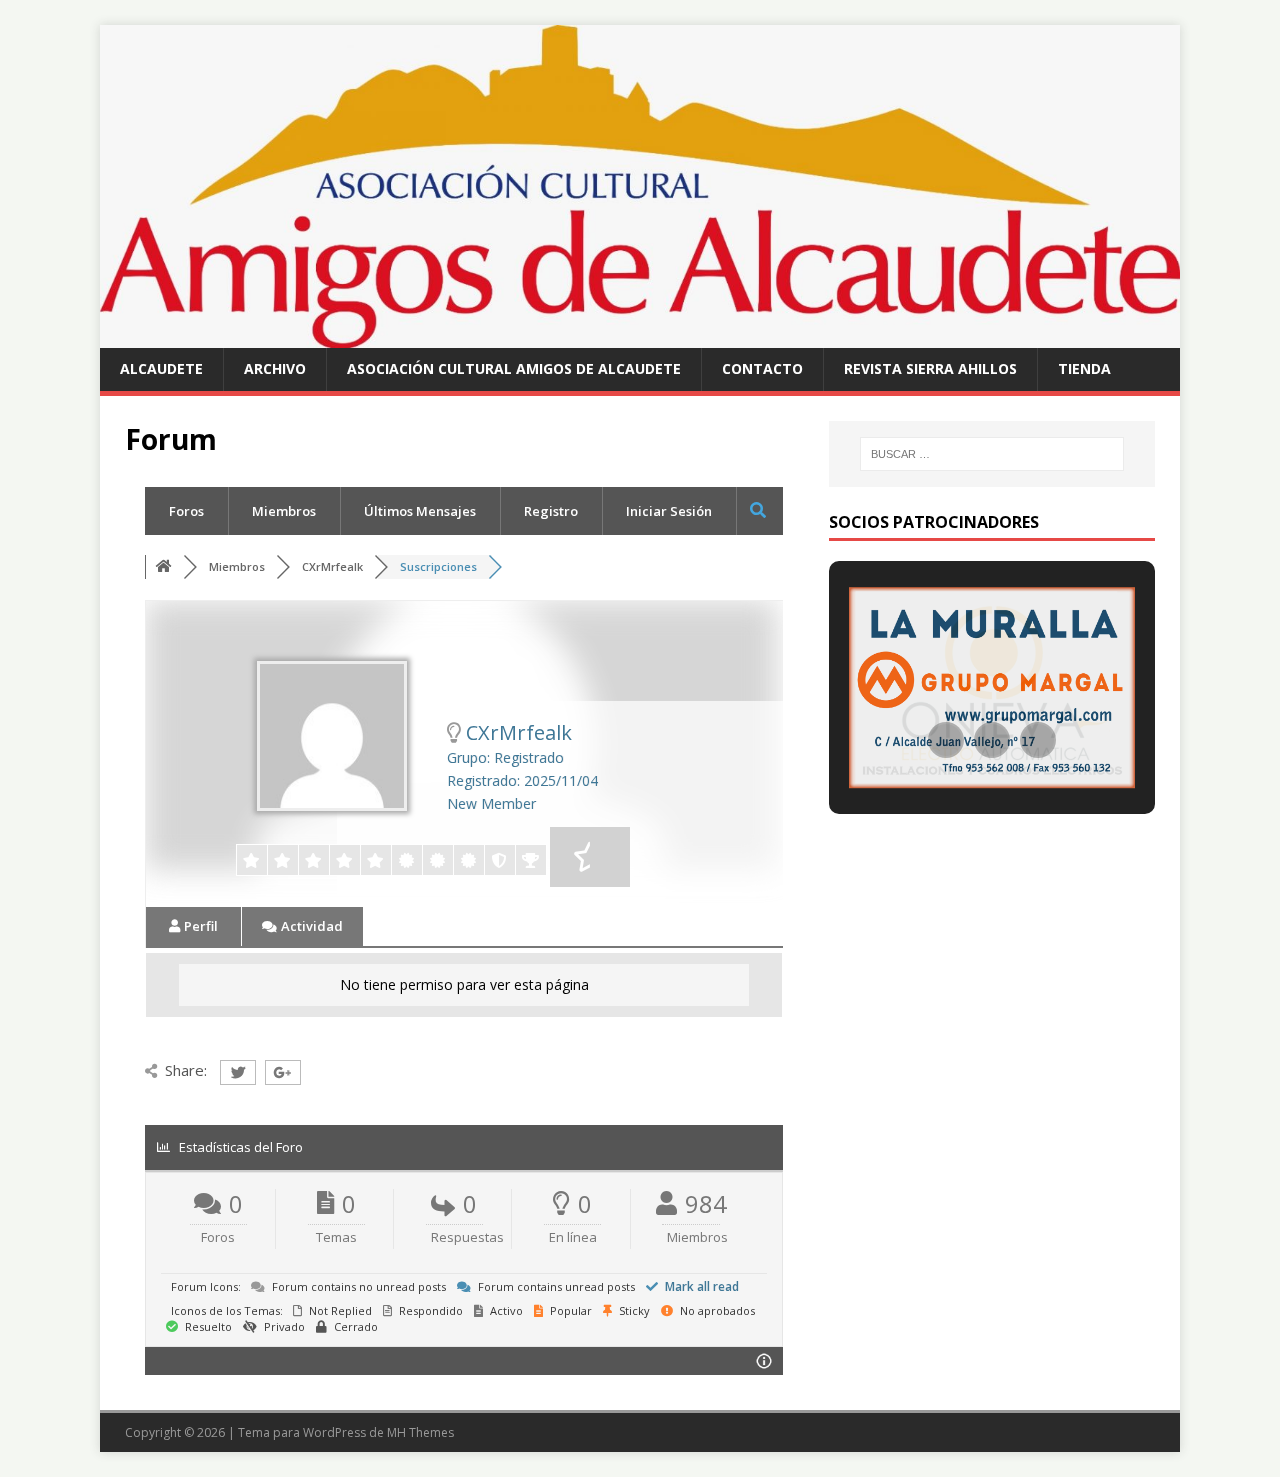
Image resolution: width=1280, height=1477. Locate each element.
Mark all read (700, 1286)
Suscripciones (438, 566)
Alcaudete (161, 368)
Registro (551, 511)
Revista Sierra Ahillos (930, 368)
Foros (186, 511)
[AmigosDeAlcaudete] (640, 336)
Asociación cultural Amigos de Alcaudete (514, 368)
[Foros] (166, 567)
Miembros (284, 511)
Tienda (1084, 368)
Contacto (762, 368)
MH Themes (420, 1432)
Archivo (275, 368)
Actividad (310, 926)
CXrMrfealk (332, 566)
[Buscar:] (992, 454)
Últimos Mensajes (420, 511)
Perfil (199, 926)
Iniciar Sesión (669, 511)
